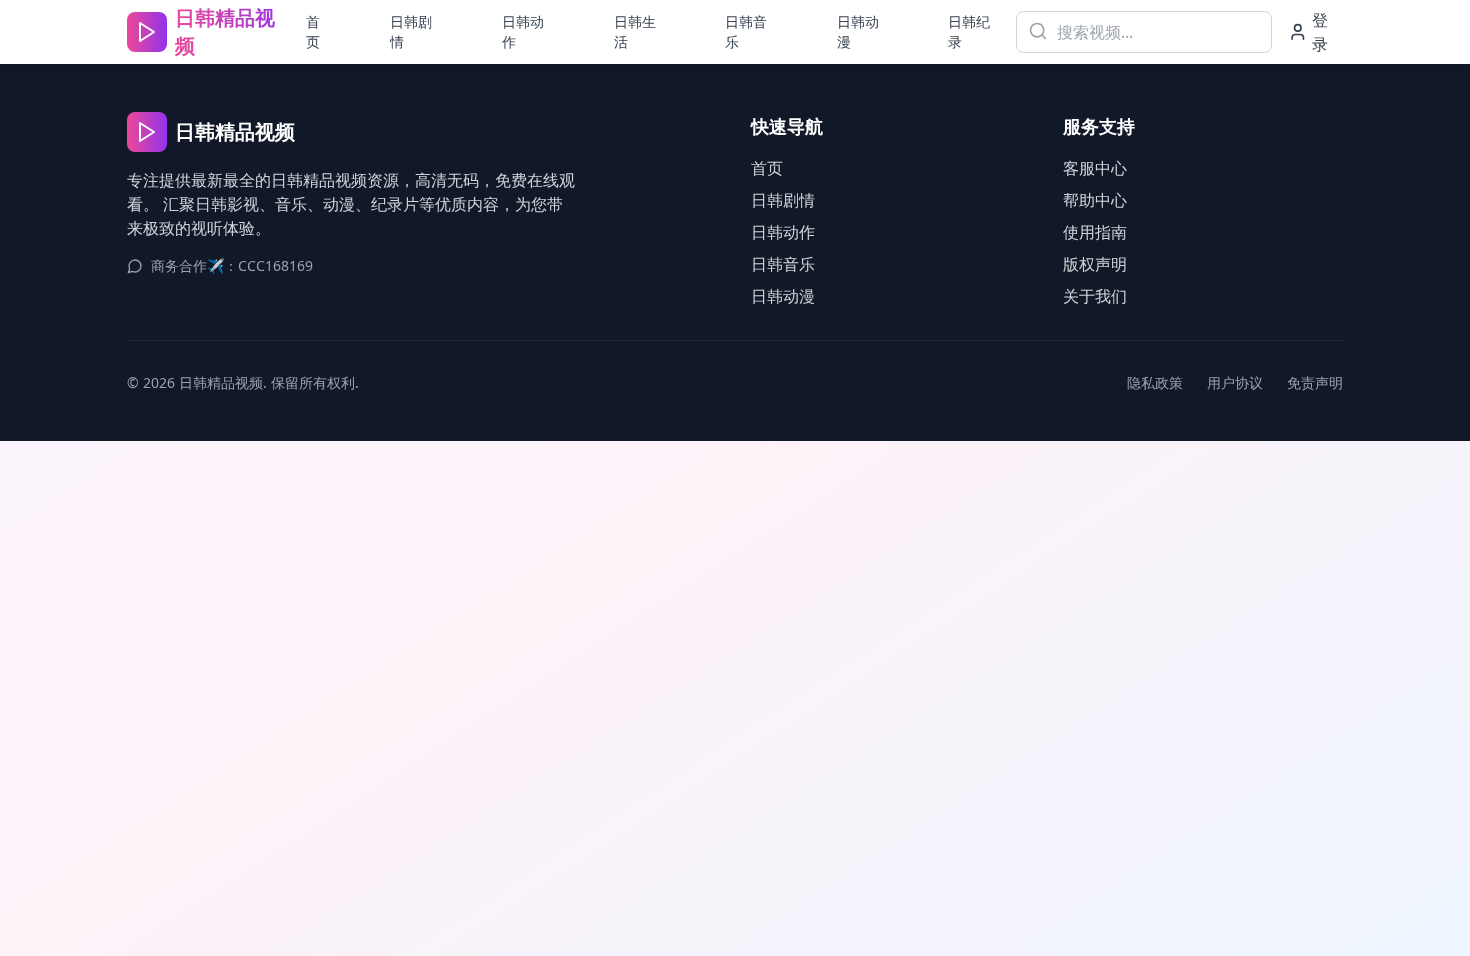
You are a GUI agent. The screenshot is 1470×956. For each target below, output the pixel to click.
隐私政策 (1155, 382)
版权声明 (1095, 264)
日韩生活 (635, 31)
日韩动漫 (858, 31)
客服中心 (1095, 168)
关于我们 (1095, 296)
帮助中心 (1095, 200)
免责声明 (1315, 382)
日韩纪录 (969, 31)
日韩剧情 (411, 31)
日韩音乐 (746, 31)
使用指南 (1095, 232)
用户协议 (1235, 382)
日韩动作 (523, 31)
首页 (313, 31)
